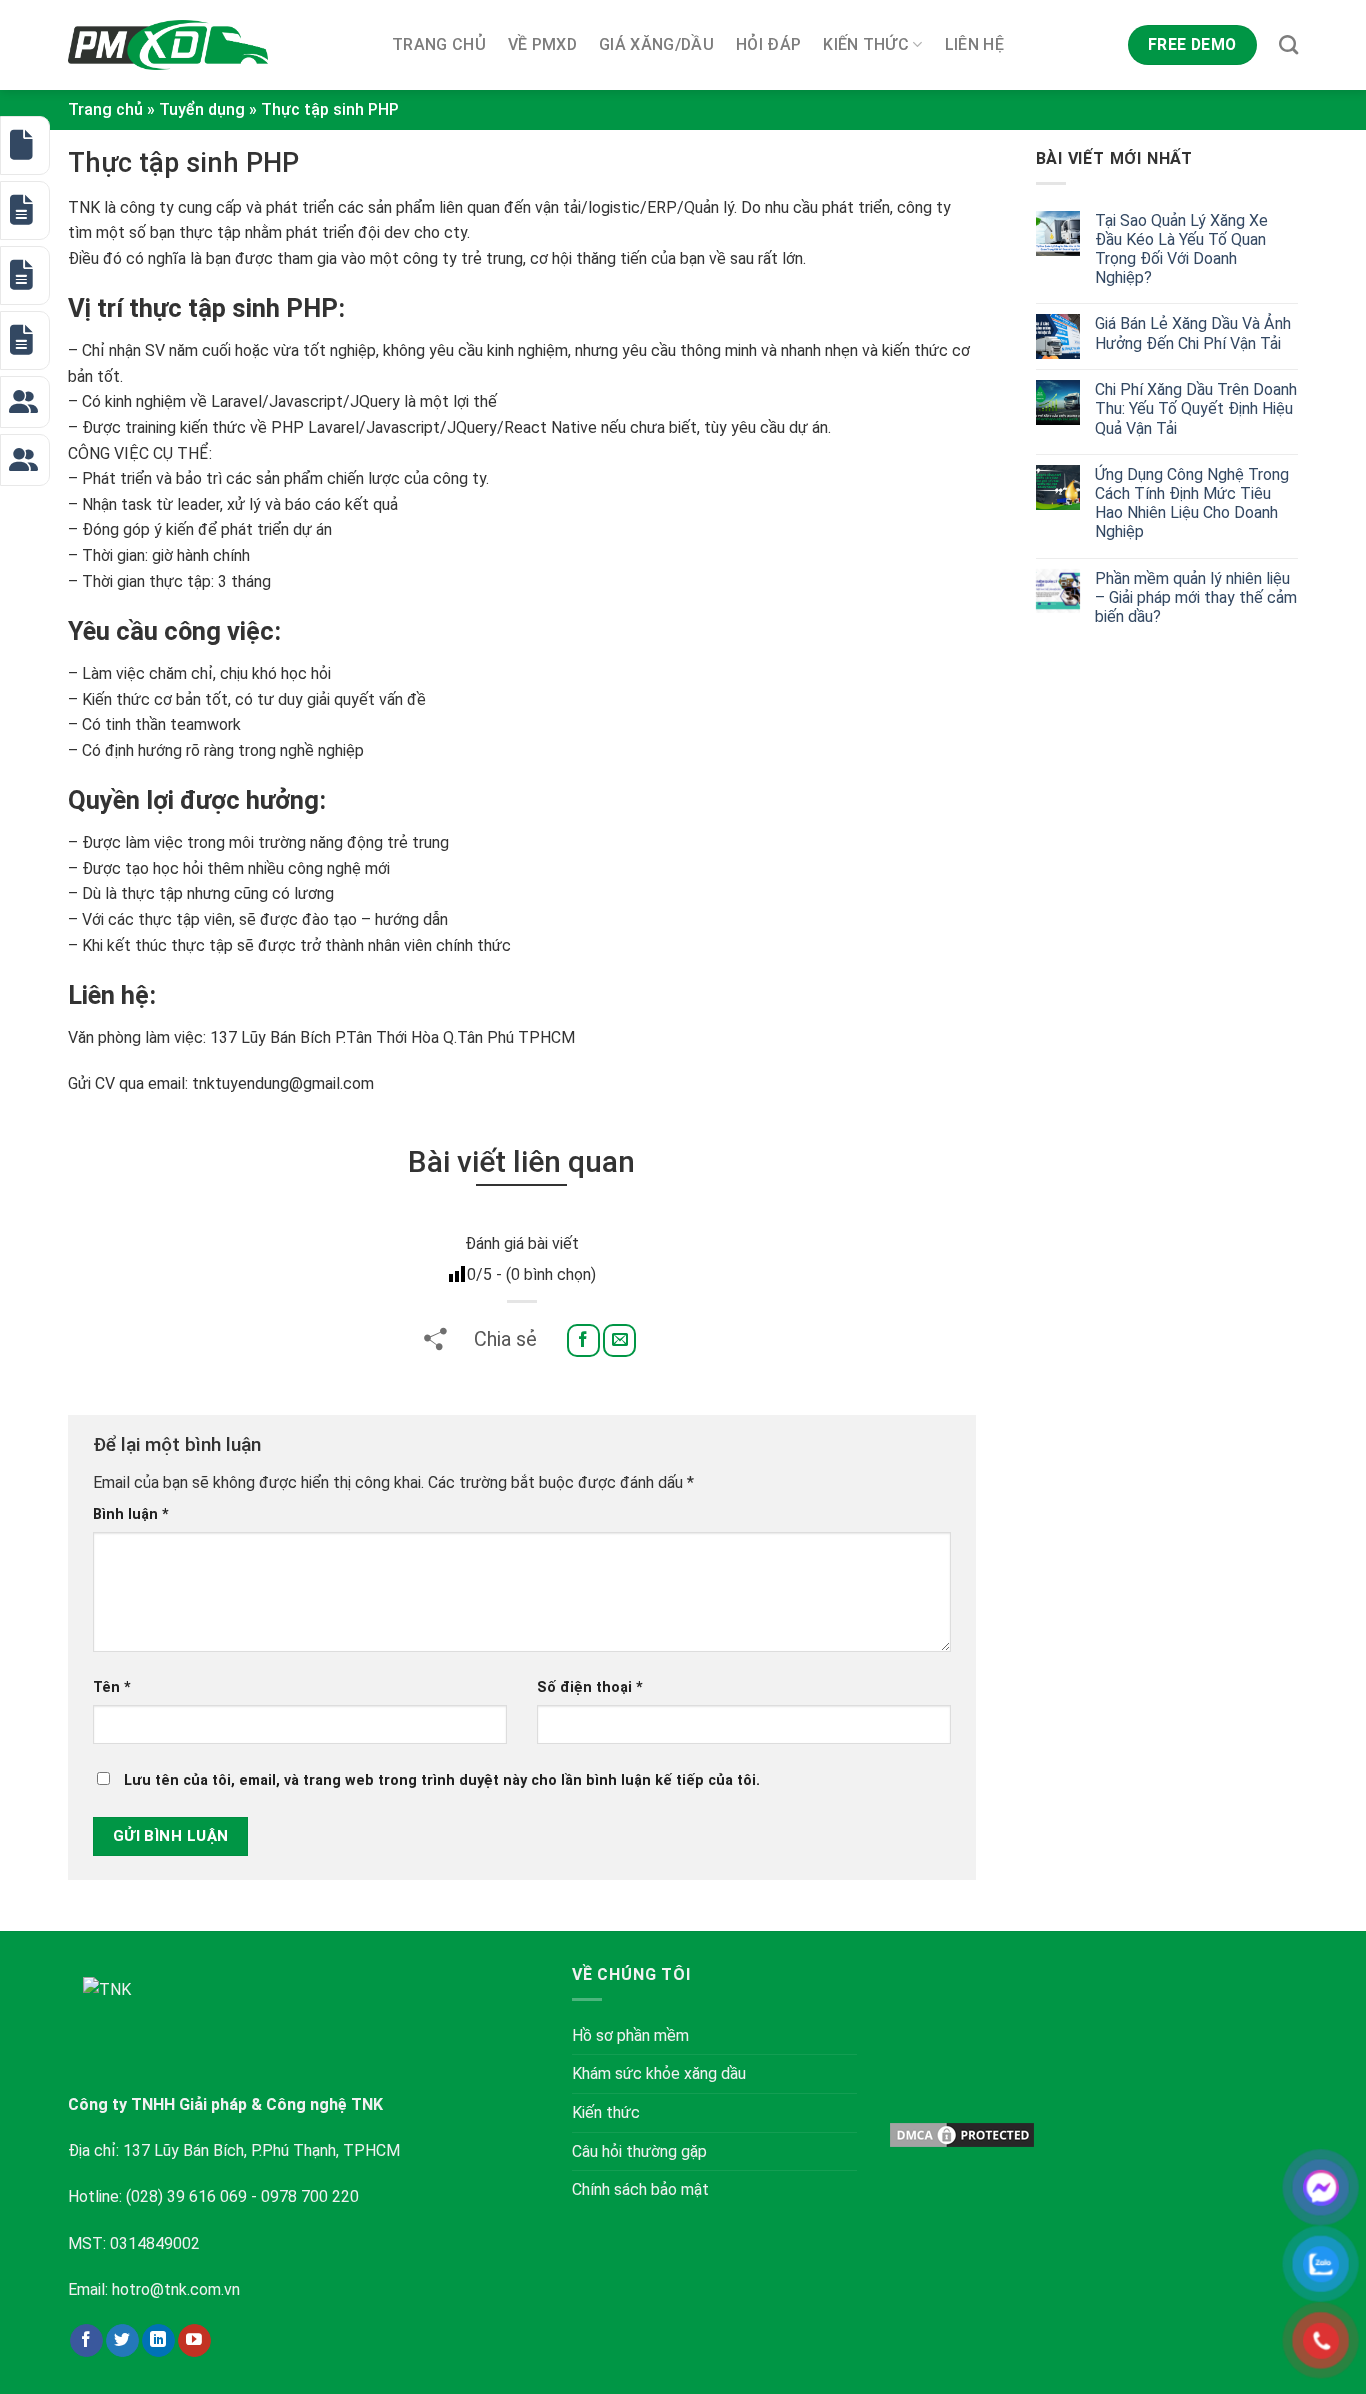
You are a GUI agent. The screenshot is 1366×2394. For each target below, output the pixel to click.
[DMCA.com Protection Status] (962, 2133)
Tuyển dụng (202, 109)
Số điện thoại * (590, 1687)
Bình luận (131, 1514)
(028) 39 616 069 (186, 2196)
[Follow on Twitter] (122, 2341)
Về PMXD (542, 44)
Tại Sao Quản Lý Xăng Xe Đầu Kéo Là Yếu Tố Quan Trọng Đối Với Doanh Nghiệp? (1181, 249)
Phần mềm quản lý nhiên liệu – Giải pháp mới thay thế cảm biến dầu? (1196, 597)
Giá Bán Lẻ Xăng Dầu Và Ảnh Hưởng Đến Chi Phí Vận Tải (1193, 333)
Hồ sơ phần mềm (630, 2035)
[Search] (1288, 44)
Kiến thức (866, 44)
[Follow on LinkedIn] (158, 2341)
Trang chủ (439, 44)
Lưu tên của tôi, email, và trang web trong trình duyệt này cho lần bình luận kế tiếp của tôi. (442, 1780)
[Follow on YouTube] (194, 2341)
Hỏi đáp (768, 44)
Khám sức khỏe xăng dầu (659, 2073)
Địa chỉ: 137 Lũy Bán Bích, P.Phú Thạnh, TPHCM (234, 2150)
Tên (112, 1687)
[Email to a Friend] (619, 1340)
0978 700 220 (310, 2196)
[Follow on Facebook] (86, 2341)
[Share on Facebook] (583, 1340)
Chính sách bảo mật (640, 2189)
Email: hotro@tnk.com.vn (154, 2289)
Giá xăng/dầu (656, 44)
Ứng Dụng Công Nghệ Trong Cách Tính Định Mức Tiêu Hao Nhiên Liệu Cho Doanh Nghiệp (1192, 503)
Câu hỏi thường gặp (639, 2151)
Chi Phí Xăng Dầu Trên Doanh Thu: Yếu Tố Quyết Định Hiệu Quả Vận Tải (1196, 408)
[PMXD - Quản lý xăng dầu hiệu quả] (168, 45)
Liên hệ (974, 44)
